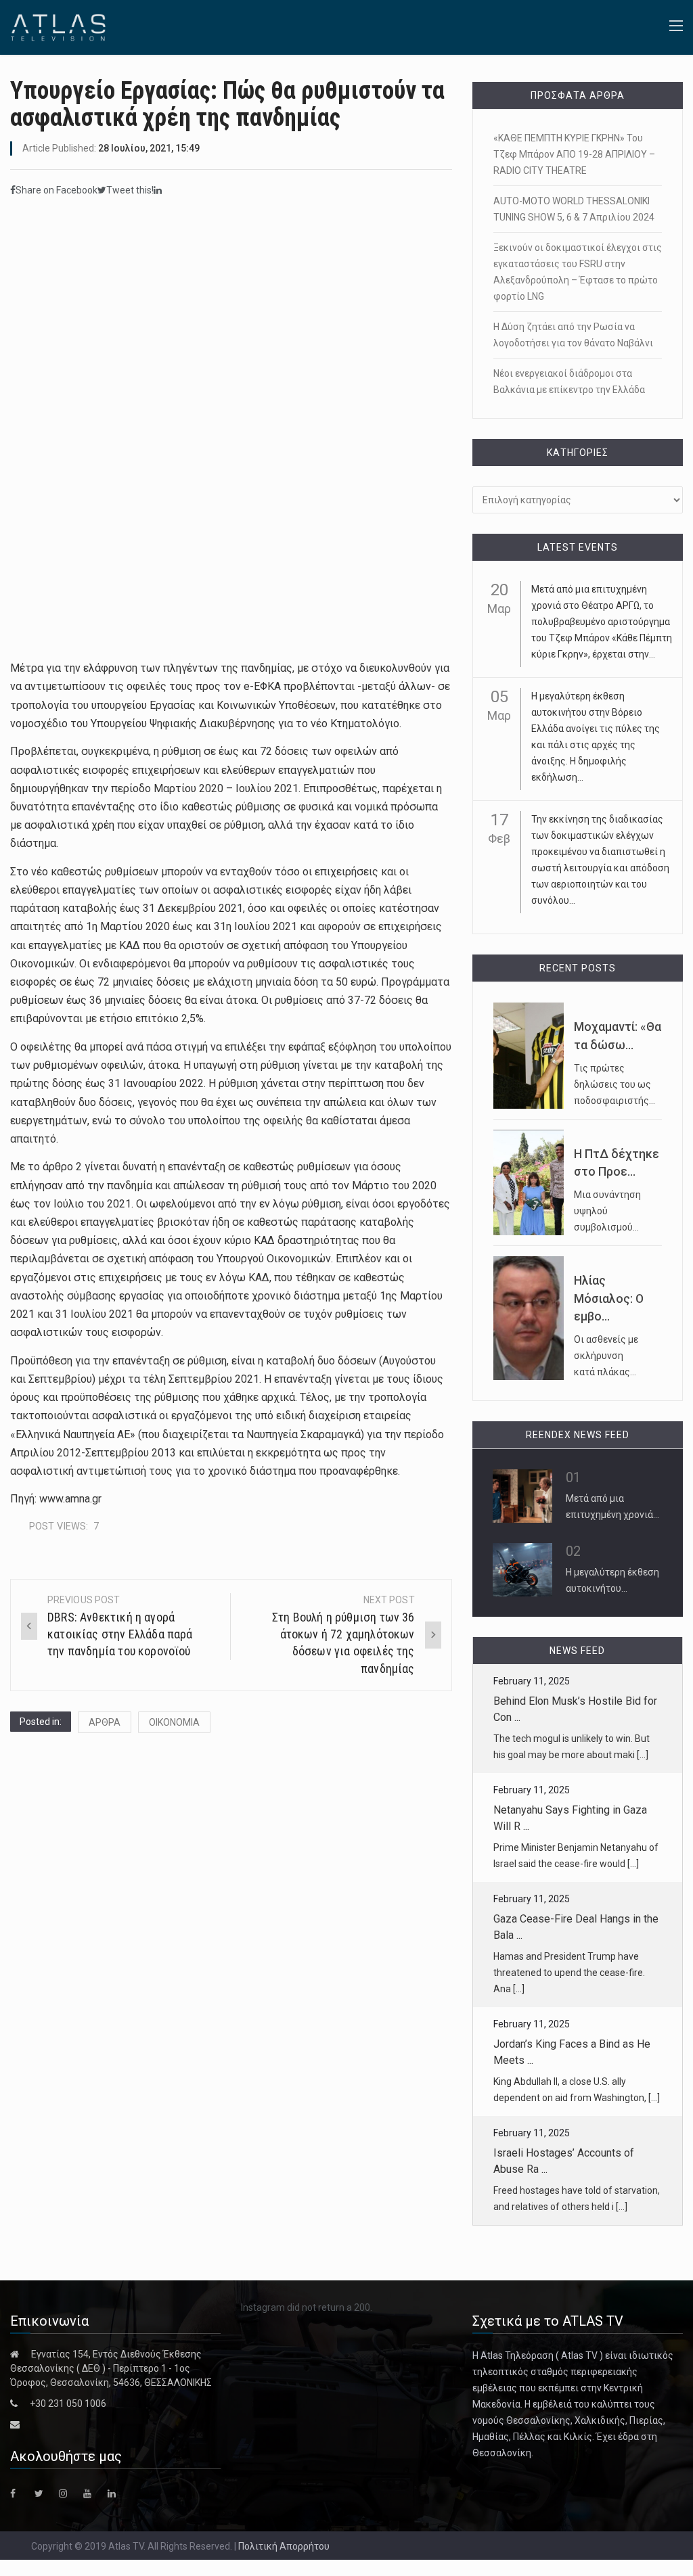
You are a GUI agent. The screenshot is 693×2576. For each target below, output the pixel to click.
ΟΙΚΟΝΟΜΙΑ (174, 1722)
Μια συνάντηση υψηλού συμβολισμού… (607, 1211)
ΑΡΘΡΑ (105, 1722)
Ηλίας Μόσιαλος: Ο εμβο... (609, 1298)
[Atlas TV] (58, 26)
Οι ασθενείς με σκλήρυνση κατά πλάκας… (606, 1356)
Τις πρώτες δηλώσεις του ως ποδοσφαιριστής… (614, 1084)
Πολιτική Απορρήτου (284, 2546)
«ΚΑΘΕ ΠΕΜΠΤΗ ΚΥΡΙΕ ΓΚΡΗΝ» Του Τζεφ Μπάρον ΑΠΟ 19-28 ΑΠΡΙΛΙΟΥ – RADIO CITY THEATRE (574, 154)
